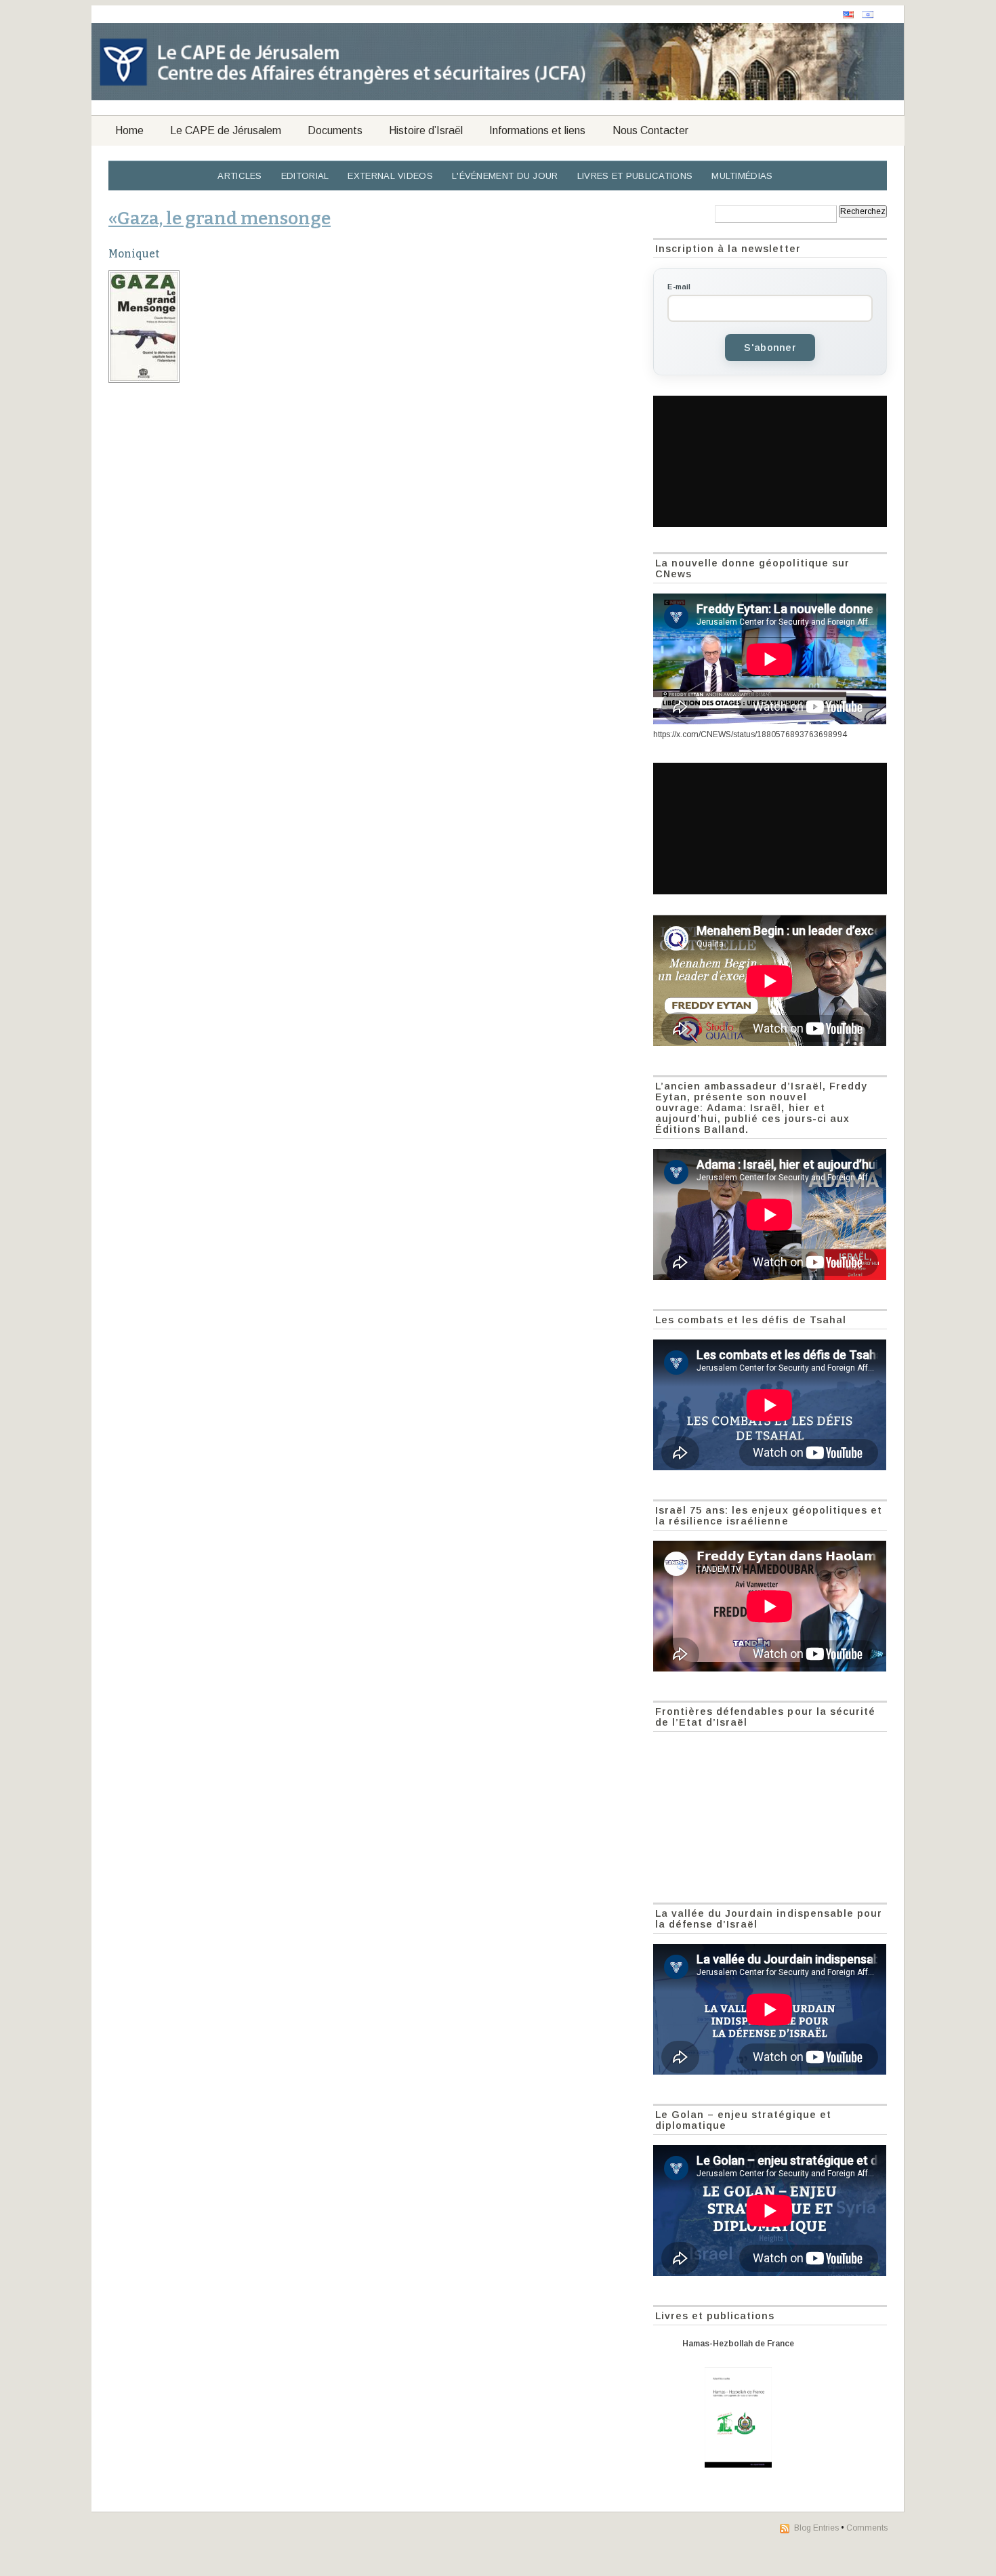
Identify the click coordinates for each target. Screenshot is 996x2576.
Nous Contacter (650, 130)
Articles (240, 176)
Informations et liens (537, 130)
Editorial (305, 176)
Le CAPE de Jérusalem (226, 130)
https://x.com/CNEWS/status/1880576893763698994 (750, 734)
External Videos (390, 176)
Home (129, 130)
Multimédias (742, 176)
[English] (848, 15)
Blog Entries (816, 2528)
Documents (335, 130)
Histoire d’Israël (426, 130)
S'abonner (770, 348)
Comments (867, 2528)
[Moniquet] (373, 327)
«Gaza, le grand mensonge (220, 218)
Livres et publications (635, 176)
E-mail (679, 287)
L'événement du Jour (505, 176)
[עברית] (868, 15)
